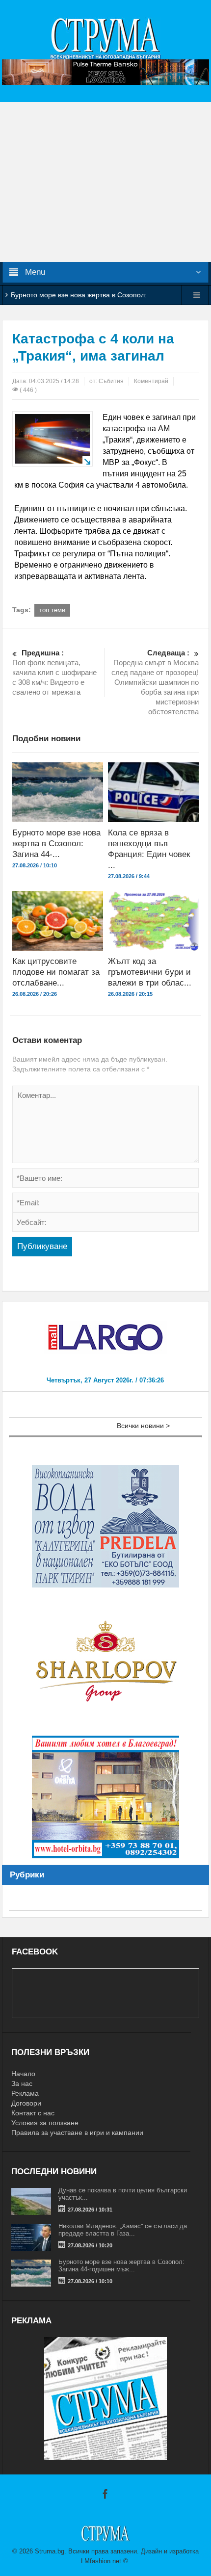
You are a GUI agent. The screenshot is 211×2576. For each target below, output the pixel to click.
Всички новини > (143, 1426)
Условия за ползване (45, 2123)
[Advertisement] (105, 182)
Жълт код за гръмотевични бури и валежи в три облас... (150, 972)
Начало (23, 2074)
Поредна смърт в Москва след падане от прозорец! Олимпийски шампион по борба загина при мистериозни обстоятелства (155, 682)
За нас (22, 2083)
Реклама (25, 2093)
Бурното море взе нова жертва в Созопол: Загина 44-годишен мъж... (121, 2265)
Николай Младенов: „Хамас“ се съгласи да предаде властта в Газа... (123, 2230)
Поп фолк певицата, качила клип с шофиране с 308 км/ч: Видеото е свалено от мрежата (54, 672)
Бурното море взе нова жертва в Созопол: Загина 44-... (56, 844)
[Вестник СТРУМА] (105, 38)
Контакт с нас (33, 2113)
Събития (111, 381)
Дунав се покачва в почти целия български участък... (123, 2194)
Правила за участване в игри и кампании (77, 2133)
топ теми (52, 610)
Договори (26, 2103)
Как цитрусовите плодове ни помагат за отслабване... (56, 972)
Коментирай (151, 381)
